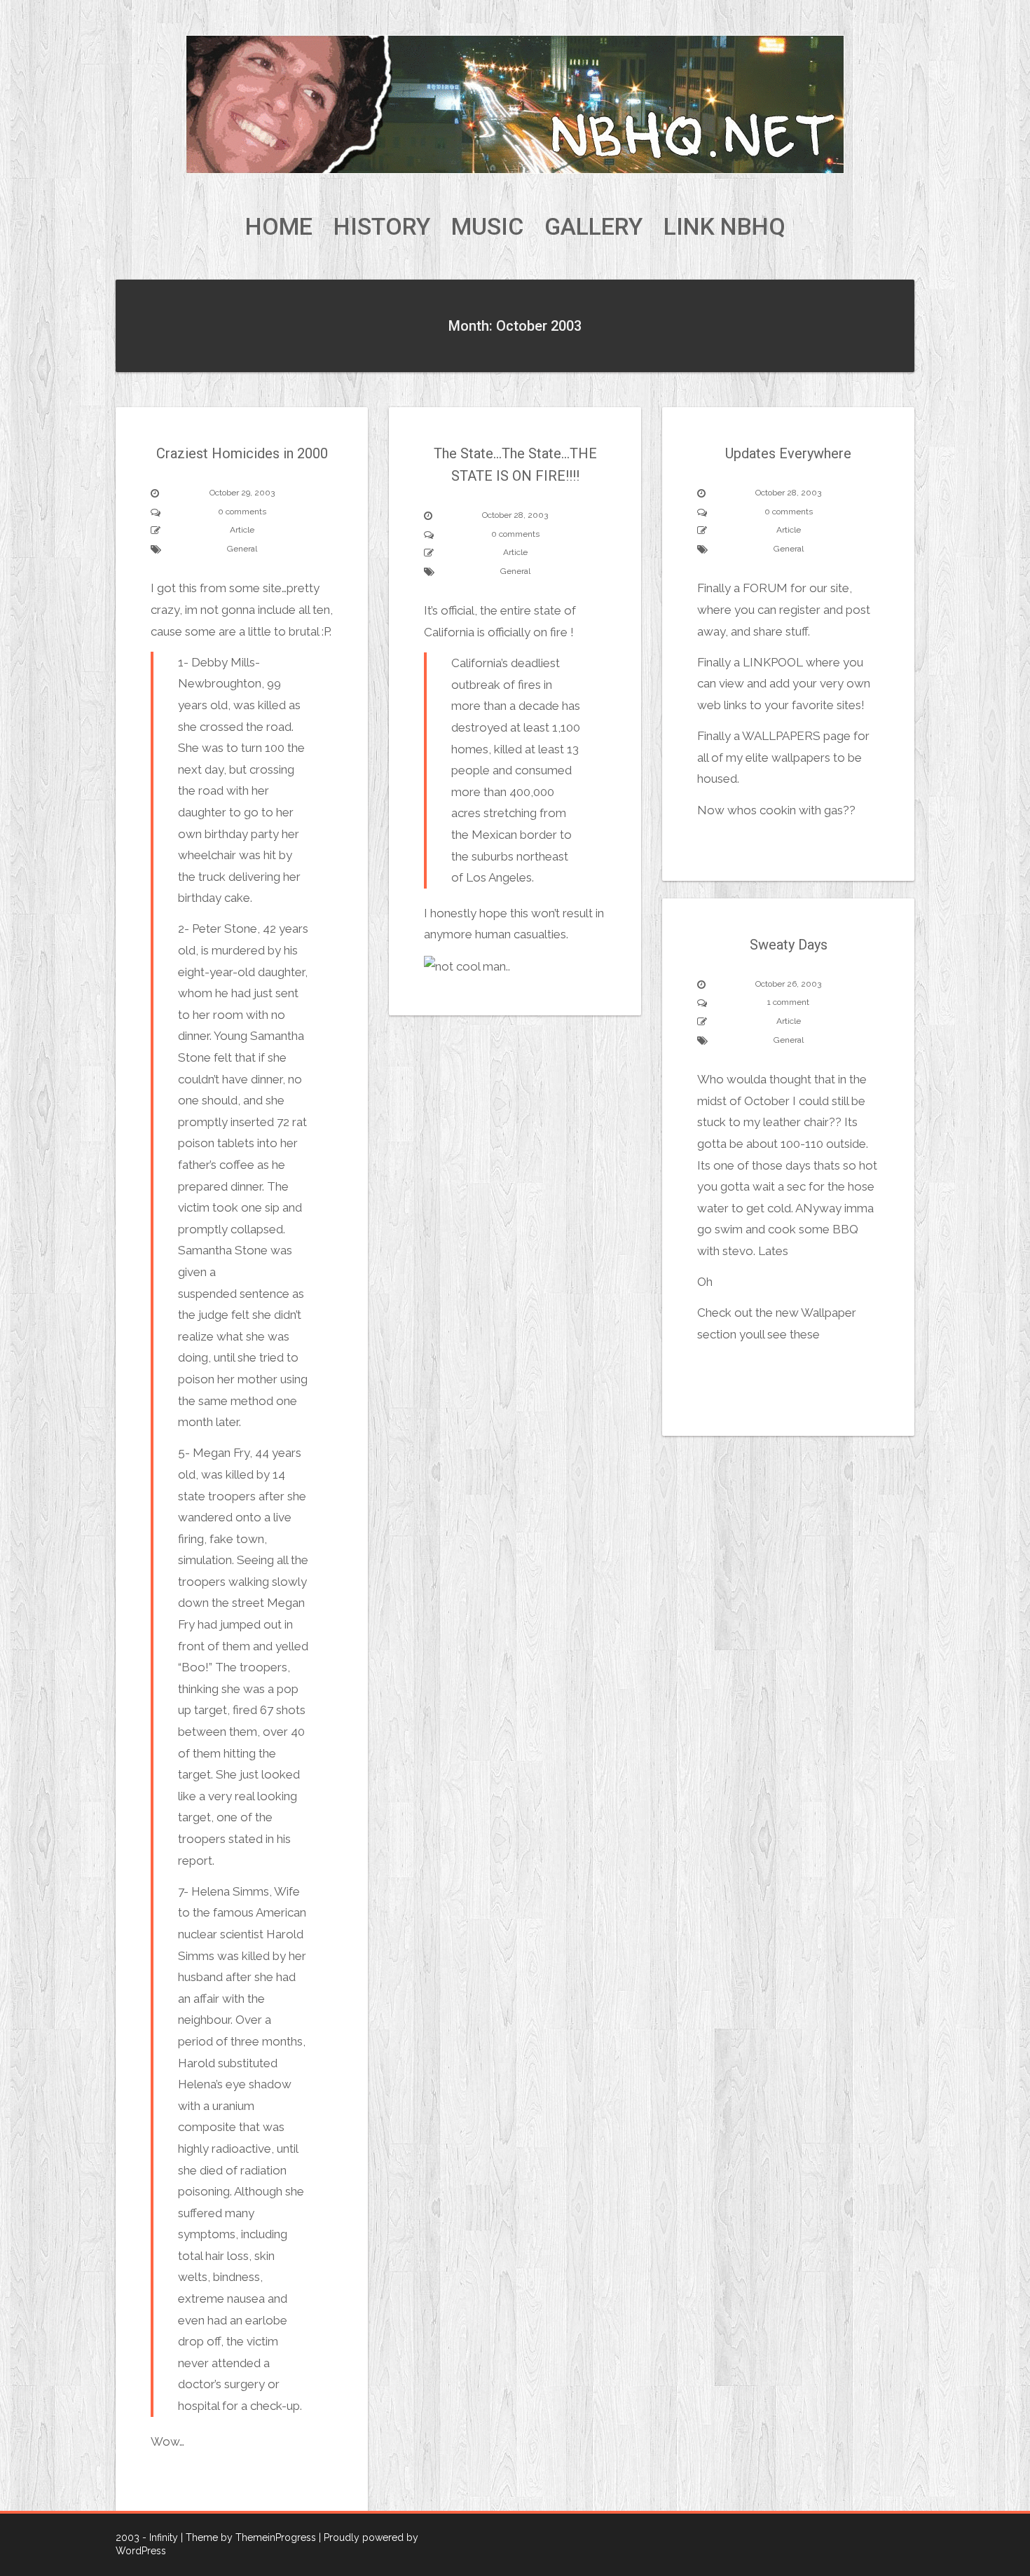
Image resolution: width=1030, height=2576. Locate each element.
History (382, 227)
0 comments (242, 512)
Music (487, 227)
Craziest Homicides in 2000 (242, 453)
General (242, 549)
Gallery (593, 227)
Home (279, 227)
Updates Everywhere (788, 453)
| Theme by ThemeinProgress (248, 2537)
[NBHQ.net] (515, 104)
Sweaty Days (789, 945)
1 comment (788, 1002)
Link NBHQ (725, 227)
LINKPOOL (773, 662)
